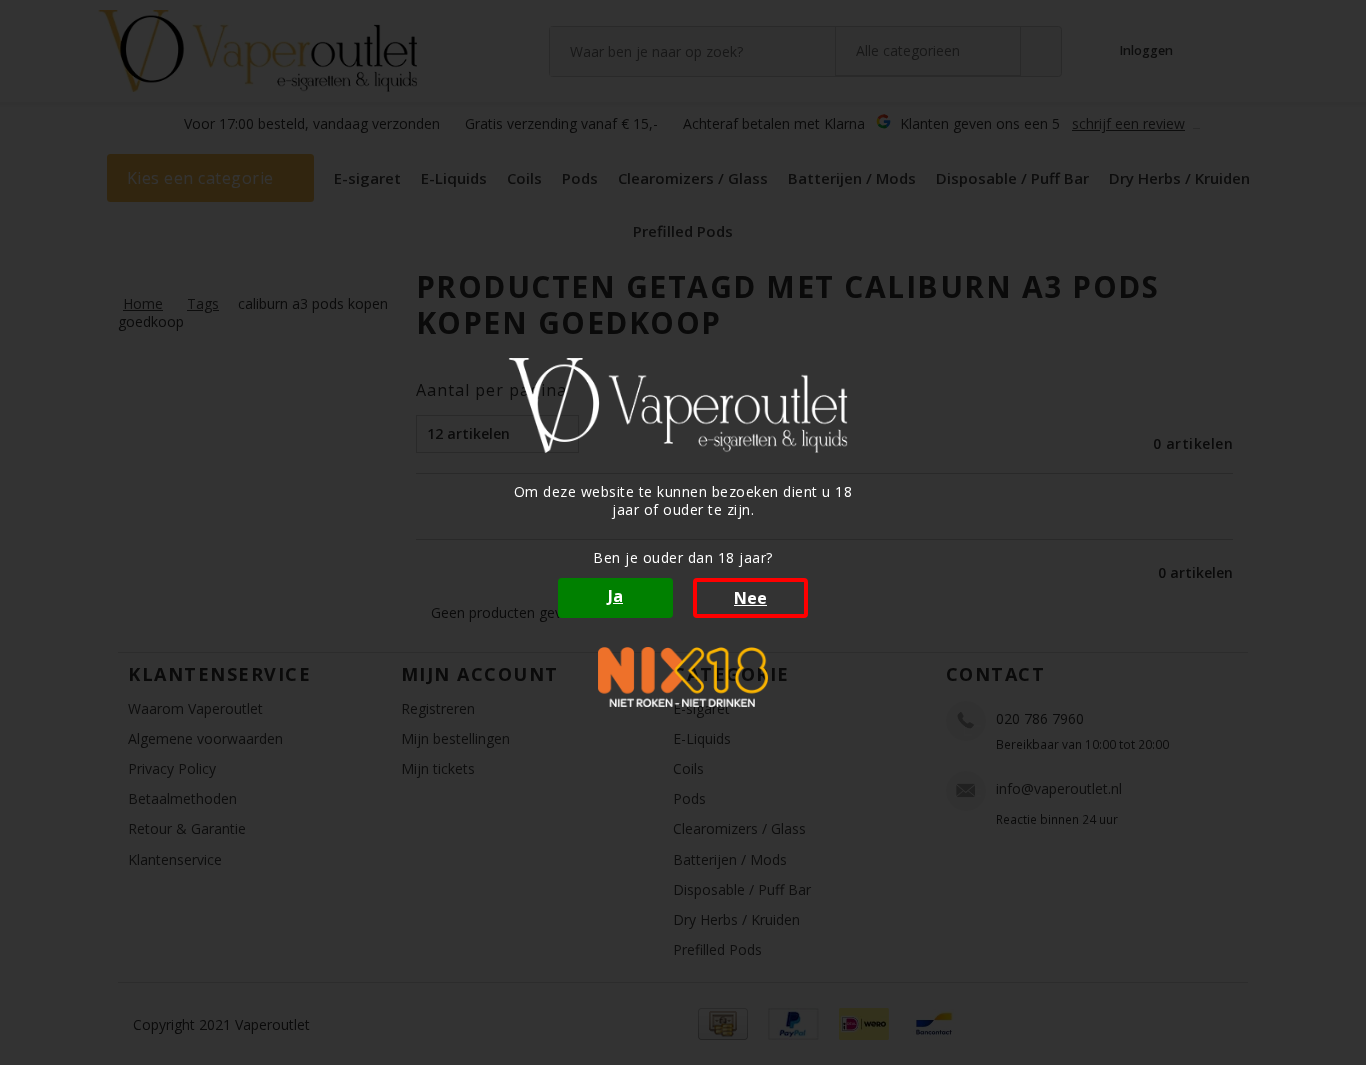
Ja (615, 596)
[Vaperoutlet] (683, 405)
